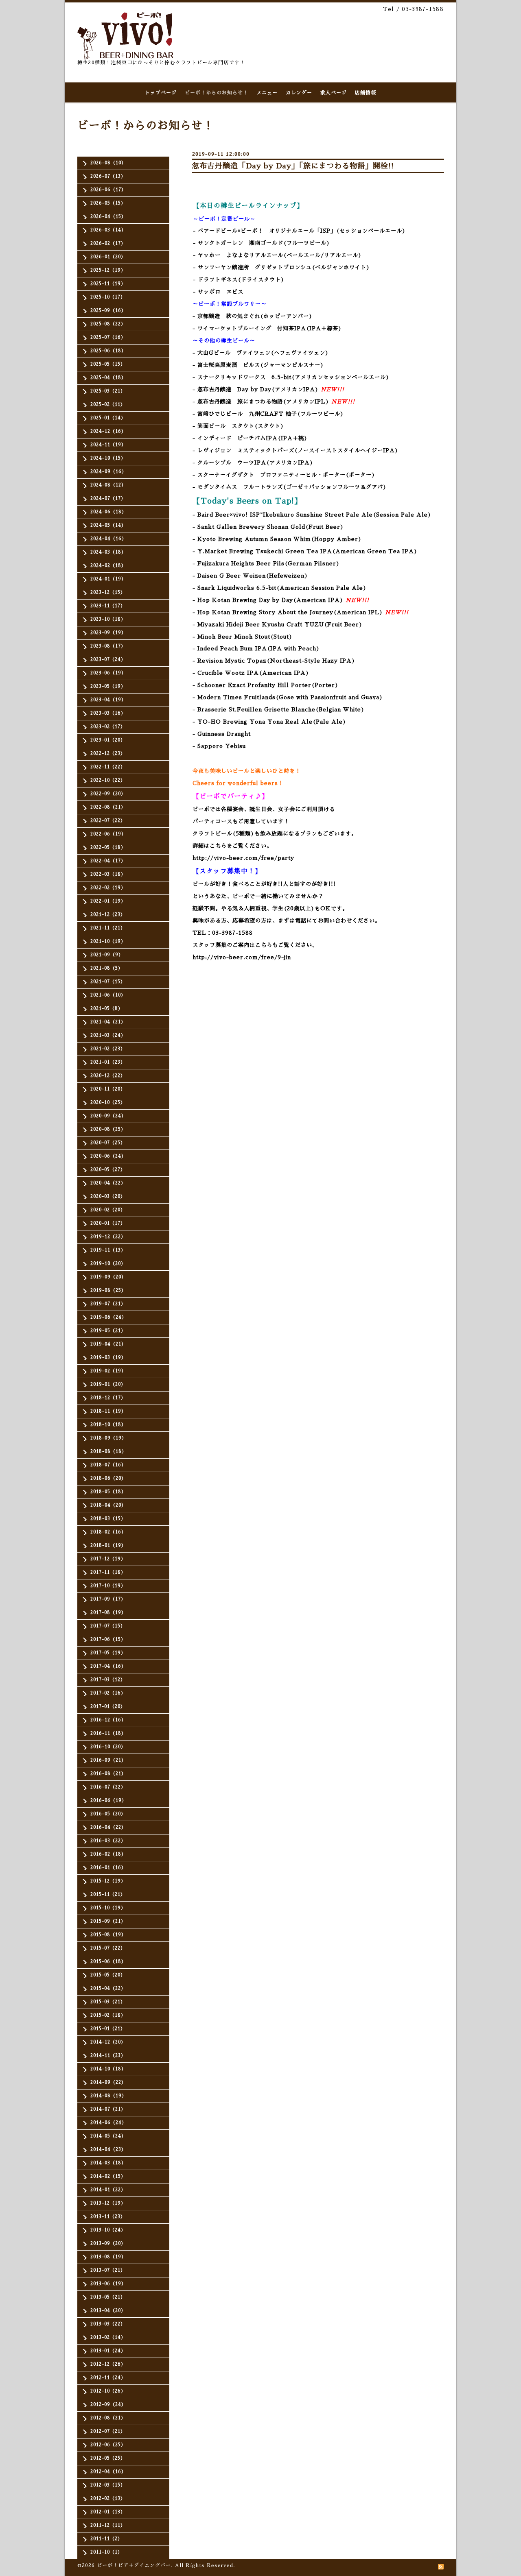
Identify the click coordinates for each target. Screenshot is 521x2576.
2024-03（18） (108, 552)
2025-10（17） (108, 297)
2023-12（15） (108, 592)
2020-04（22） (108, 1183)
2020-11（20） (108, 1089)
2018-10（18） (108, 1425)
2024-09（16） (108, 472)
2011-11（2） (106, 2539)
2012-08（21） (108, 2418)
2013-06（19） (108, 2284)
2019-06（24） (108, 1317)
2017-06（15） (108, 1639)
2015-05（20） (108, 1975)
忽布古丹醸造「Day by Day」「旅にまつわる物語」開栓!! (293, 166)
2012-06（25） (108, 2445)
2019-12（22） (108, 1237)
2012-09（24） (108, 2405)
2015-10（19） (108, 1908)
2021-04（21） (108, 1022)
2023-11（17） (108, 606)
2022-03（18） (108, 874)
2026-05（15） (108, 203)
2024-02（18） (108, 566)
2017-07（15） (108, 1626)
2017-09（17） (108, 1599)
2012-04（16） (108, 2472)
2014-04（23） (108, 2150)
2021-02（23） (108, 1049)
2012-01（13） (108, 2512)
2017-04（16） (108, 1666)
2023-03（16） (108, 713)
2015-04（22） (108, 1988)
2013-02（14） (108, 2337)
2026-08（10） (108, 163)
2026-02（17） (108, 243)
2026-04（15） (108, 217)
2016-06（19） (108, 1801)
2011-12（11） (108, 2525)
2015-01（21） (108, 2029)
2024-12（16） (108, 431)
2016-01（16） (108, 1868)
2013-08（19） (108, 2257)
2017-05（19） (108, 1653)
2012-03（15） (108, 2485)
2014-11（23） (108, 2056)
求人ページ (334, 93)
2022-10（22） (108, 780)
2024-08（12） (108, 485)
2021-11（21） (108, 928)
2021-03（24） (108, 1035)
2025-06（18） (108, 351)
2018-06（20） (108, 1478)
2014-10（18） (108, 2069)
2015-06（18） (108, 1962)
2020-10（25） (108, 1103)
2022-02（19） (108, 888)
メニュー (267, 93)
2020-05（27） (108, 1170)
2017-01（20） (108, 1707)
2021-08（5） (107, 968)
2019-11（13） (108, 1250)
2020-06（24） (108, 1156)
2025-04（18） (108, 378)
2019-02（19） (108, 1371)
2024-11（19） (108, 445)
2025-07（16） (108, 337)
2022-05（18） (108, 847)
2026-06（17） (108, 190)
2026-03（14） (108, 230)
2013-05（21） (108, 2297)
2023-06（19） (108, 673)
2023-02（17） (108, 727)
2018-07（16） (108, 1465)
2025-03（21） (108, 391)
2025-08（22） (108, 324)
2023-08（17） (108, 646)
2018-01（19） (108, 1545)
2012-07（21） (108, 2431)
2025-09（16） (108, 311)
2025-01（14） (108, 418)
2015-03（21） (108, 2002)
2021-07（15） (108, 982)
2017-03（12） (108, 1680)
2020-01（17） (108, 1223)
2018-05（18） (108, 1492)
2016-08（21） (108, 1774)
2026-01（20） (108, 257)
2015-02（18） (108, 2015)
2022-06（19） (108, 834)
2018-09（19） (108, 1438)
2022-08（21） (108, 807)
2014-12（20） (108, 2042)
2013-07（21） (108, 2270)
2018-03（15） (108, 1519)
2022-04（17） (108, 861)
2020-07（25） (108, 1143)
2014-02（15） (108, 2176)
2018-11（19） (108, 1411)
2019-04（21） (108, 1344)
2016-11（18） (108, 1733)
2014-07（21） (108, 2109)
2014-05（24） (108, 2136)
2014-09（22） (108, 2082)
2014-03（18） (108, 2163)
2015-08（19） (108, 1935)
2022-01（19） (108, 901)
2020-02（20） (108, 1210)
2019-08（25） (108, 1290)
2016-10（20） (108, 1747)
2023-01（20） (108, 740)
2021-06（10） (108, 995)
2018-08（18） (108, 1452)
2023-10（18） (108, 619)
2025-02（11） (108, 405)
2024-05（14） (108, 525)
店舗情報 (366, 93)
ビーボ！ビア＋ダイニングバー (134, 2565)
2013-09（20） (108, 2243)
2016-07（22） (108, 1787)
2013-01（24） (108, 2351)
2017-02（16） (108, 1693)
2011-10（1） (106, 2552)
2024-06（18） (108, 512)
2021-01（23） (108, 1062)
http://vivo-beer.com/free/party (243, 858)
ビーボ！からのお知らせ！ (217, 93)
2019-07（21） (108, 1304)
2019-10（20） (108, 1264)
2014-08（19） (108, 2096)
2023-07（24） (108, 660)
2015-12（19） (108, 1881)
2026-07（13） (108, 176)
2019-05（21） (108, 1331)
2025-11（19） (108, 284)
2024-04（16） (108, 539)
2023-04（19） (108, 700)
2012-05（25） (108, 2458)
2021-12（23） (108, 915)
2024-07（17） (108, 498)
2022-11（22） (108, 767)
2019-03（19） (108, 1358)
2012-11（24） (108, 2378)
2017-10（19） (108, 1586)
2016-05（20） (108, 1814)
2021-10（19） (108, 941)
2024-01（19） (108, 579)
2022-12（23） (108, 754)
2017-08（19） (108, 1613)
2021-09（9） (107, 955)
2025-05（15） (108, 364)
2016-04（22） (108, 1827)
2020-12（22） (108, 1076)
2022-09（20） (108, 794)
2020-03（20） (108, 1196)
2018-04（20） (108, 1505)
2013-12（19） (108, 2203)
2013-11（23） (108, 2217)
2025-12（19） (108, 270)
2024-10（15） (108, 458)
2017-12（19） (108, 1559)
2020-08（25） (108, 1129)
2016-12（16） (108, 1720)
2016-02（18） (108, 1854)
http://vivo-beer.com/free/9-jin (242, 957)
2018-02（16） (108, 1532)
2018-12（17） (108, 1398)
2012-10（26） (108, 2391)
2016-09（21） (108, 1760)
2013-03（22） (108, 2324)
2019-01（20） (108, 1384)
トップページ (161, 93)
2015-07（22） (108, 1948)
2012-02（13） (108, 2499)
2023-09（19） (108, 633)
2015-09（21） (108, 1921)
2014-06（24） (108, 2123)
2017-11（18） (108, 1572)
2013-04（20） (108, 2311)
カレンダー (299, 93)
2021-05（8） (107, 1009)
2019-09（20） (108, 1277)
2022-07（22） (108, 821)
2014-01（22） (108, 2190)
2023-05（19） (108, 686)
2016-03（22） (108, 1841)
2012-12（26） (108, 2364)
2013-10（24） (108, 2230)
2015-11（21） (108, 1894)
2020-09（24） (108, 1116)
